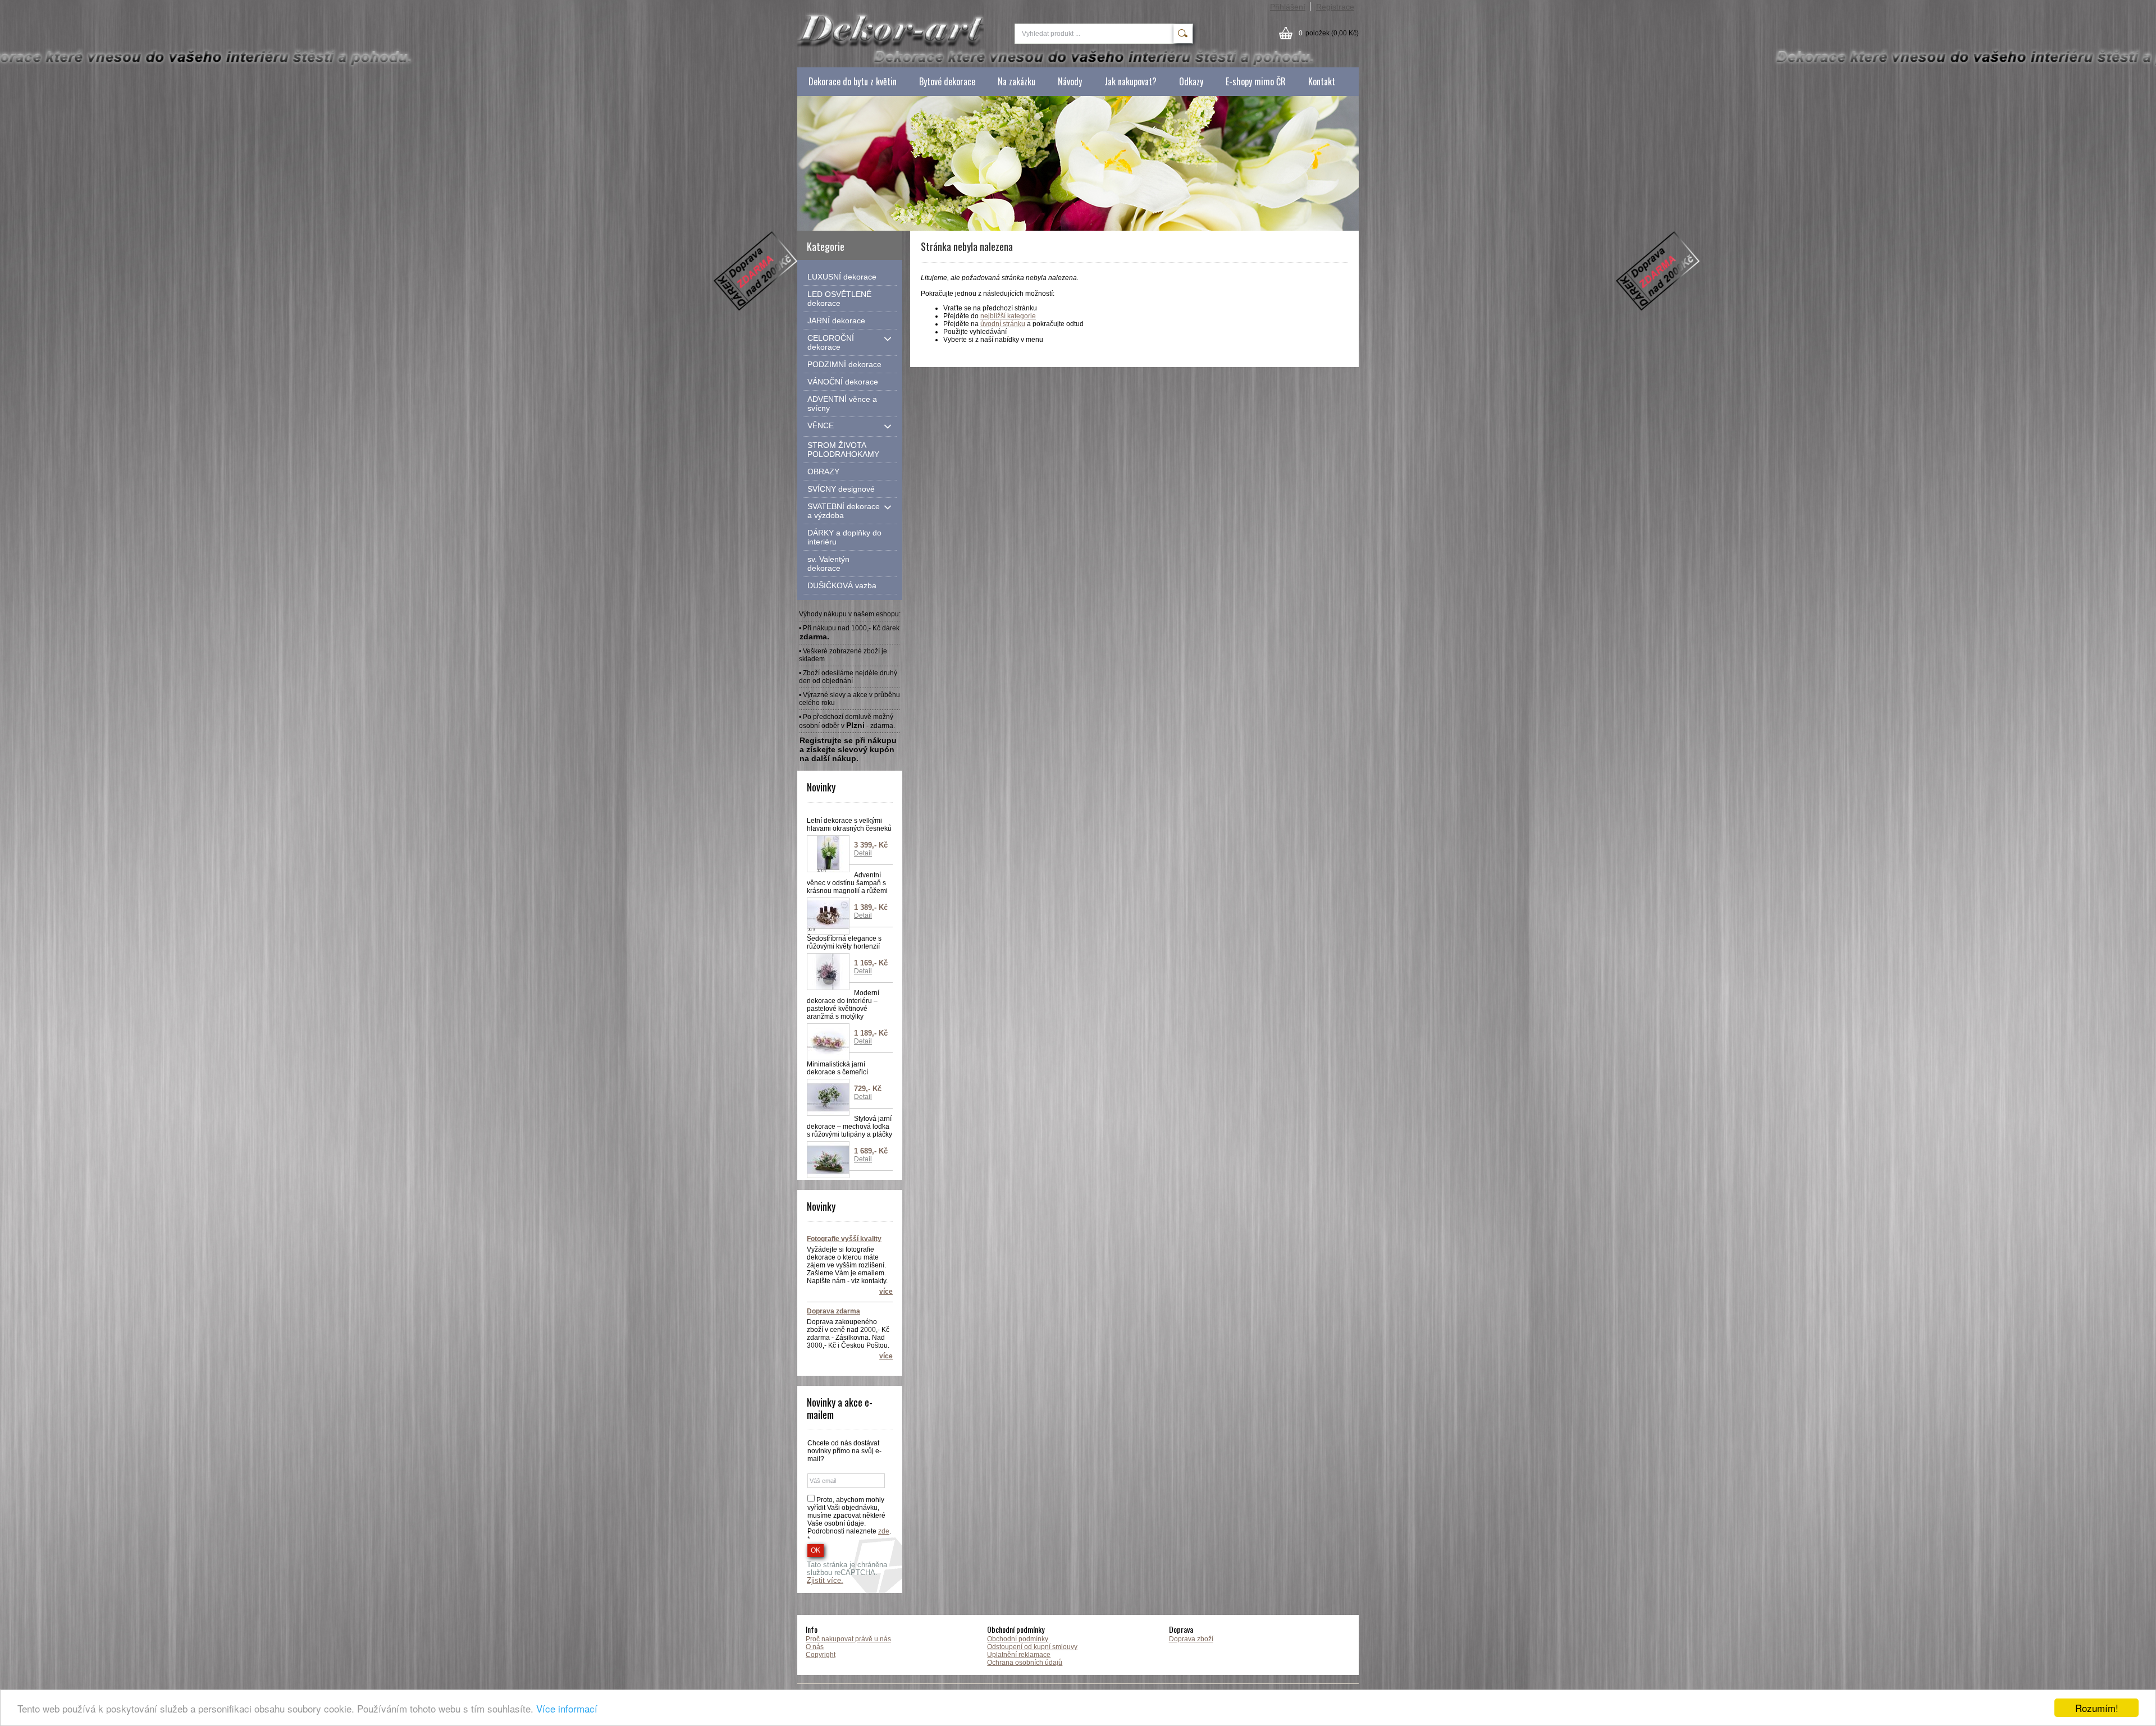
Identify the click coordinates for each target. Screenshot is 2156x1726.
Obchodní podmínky (1018, 1639)
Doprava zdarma (833, 1311)
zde (884, 1531)
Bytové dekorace (947, 81)
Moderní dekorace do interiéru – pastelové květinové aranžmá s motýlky (843, 1005)
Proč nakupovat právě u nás (848, 1639)
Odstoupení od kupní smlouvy (1032, 1647)
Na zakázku (1017, 81)
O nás (815, 1647)
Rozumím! (2097, 1708)
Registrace (1335, 7)
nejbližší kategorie (1008, 316)
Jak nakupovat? (1130, 81)
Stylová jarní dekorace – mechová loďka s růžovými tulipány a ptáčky (849, 1127)
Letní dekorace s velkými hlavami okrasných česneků (849, 825)
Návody (1070, 81)
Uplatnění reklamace (1019, 1655)
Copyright (821, 1655)
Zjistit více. (825, 1581)
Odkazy (1191, 81)
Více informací (567, 1708)
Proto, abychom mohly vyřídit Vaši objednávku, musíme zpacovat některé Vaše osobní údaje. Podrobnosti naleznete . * (849, 1519)
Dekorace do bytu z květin (853, 81)
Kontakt (1322, 81)
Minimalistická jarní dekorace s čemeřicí (837, 1068)
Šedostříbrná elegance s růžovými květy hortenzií (844, 942)
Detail (863, 853)
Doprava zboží (1191, 1639)
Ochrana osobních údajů (1025, 1663)
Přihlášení (1288, 7)
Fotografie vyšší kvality (844, 1239)
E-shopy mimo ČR (1256, 81)
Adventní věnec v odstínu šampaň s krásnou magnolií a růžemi (847, 883)
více (886, 1292)
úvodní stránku (1003, 324)
